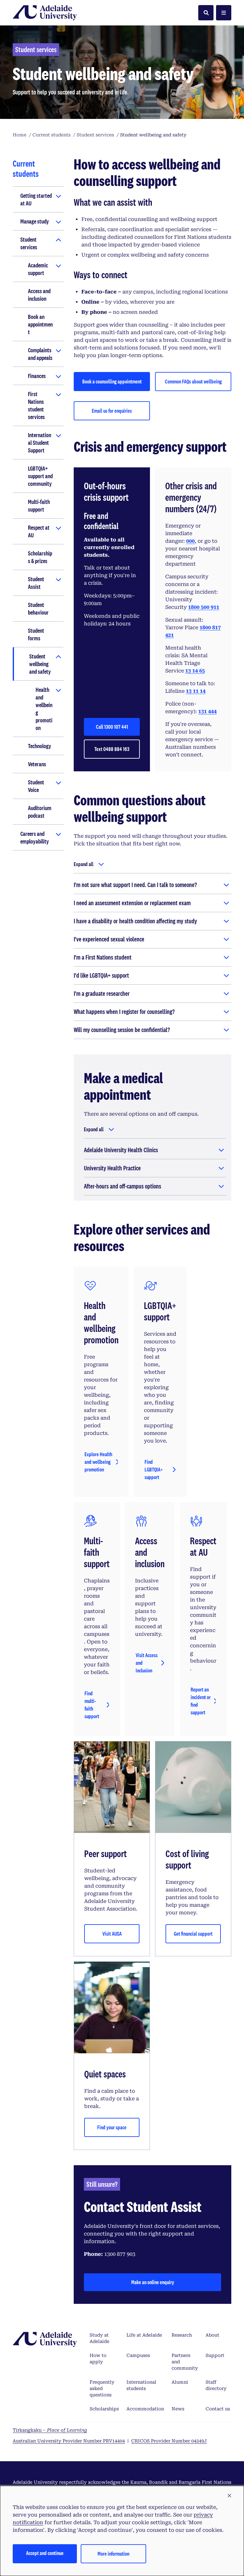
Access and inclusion (39, 295)
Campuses (138, 2355)
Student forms (36, 634)
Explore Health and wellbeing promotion (98, 1462)
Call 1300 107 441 (112, 727)
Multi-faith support (39, 506)
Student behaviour (38, 609)
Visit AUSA (112, 1934)
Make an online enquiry (153, 2282)
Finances (37, 376)
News (178, 2409)
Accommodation (145, 2409)
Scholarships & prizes (40, 557)
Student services (29, 243)
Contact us (218, 2409)
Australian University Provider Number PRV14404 (69, 2441)
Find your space (112, 2127)
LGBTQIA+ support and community (40, 476)
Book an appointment (40, 324)
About (212, 2335)
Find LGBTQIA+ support (154, 1469)
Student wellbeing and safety (40, 664)
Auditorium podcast (40, 812)
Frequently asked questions (102, 2388)
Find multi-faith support (92, 1705)
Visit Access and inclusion (147, 1663)
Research (182, 2335)
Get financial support (193, 1934)
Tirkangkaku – (50, 2430)
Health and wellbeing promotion (44, 709)
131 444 (207, 711)
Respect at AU (39, 531)
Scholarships (104, 2409)
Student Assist (36, 583)
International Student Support (40, 443)
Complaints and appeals (40, 354)
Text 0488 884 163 (112, 749)
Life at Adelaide (144, 2335)
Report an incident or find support (201, 1701)
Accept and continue (45, 2553)
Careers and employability (35, 837)
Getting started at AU (36, 199)
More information (113, 2554)
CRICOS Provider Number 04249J (169, 2441)
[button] (229, 2496)
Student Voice (36, 786)
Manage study (35, 221)
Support (215, 2355)
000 (190, 541)
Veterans (37, 764)
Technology (40, 746)
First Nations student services (36, 405)
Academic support (38, 269)
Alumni (180, 2382)
